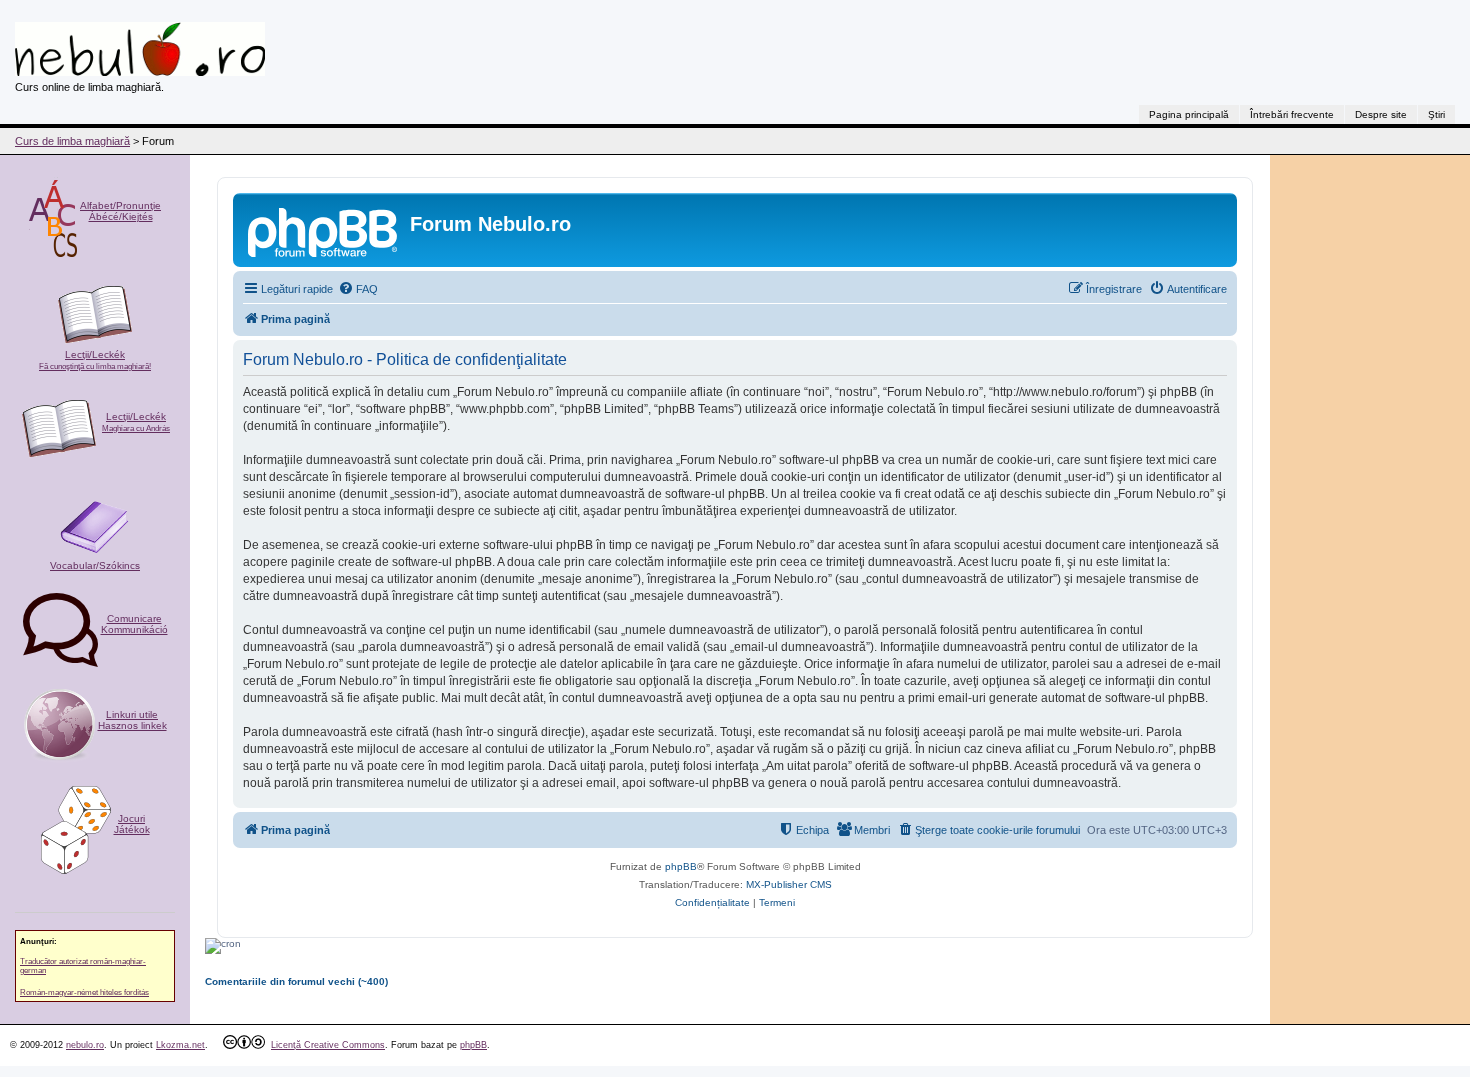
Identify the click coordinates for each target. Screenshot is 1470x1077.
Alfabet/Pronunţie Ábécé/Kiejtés (120, 211)
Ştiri (1436, 114)
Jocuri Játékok (132, 824)
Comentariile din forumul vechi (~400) (296, 981)
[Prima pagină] (324, 230)
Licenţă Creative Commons (328, 1045)
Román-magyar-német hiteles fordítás (84, 992)
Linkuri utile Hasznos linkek (132, 720)
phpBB (681, 866)
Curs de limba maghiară (72, 141)
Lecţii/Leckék (95, 360)
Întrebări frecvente (1292, 114)
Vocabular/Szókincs (95, 565)
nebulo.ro (85, 1045)
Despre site (1381, 114)
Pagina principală (1189, 114)
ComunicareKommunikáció (134, 624)
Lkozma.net (180, 1045)
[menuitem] (358, 289)
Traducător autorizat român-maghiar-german (83, 966)
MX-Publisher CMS (789, 884)
